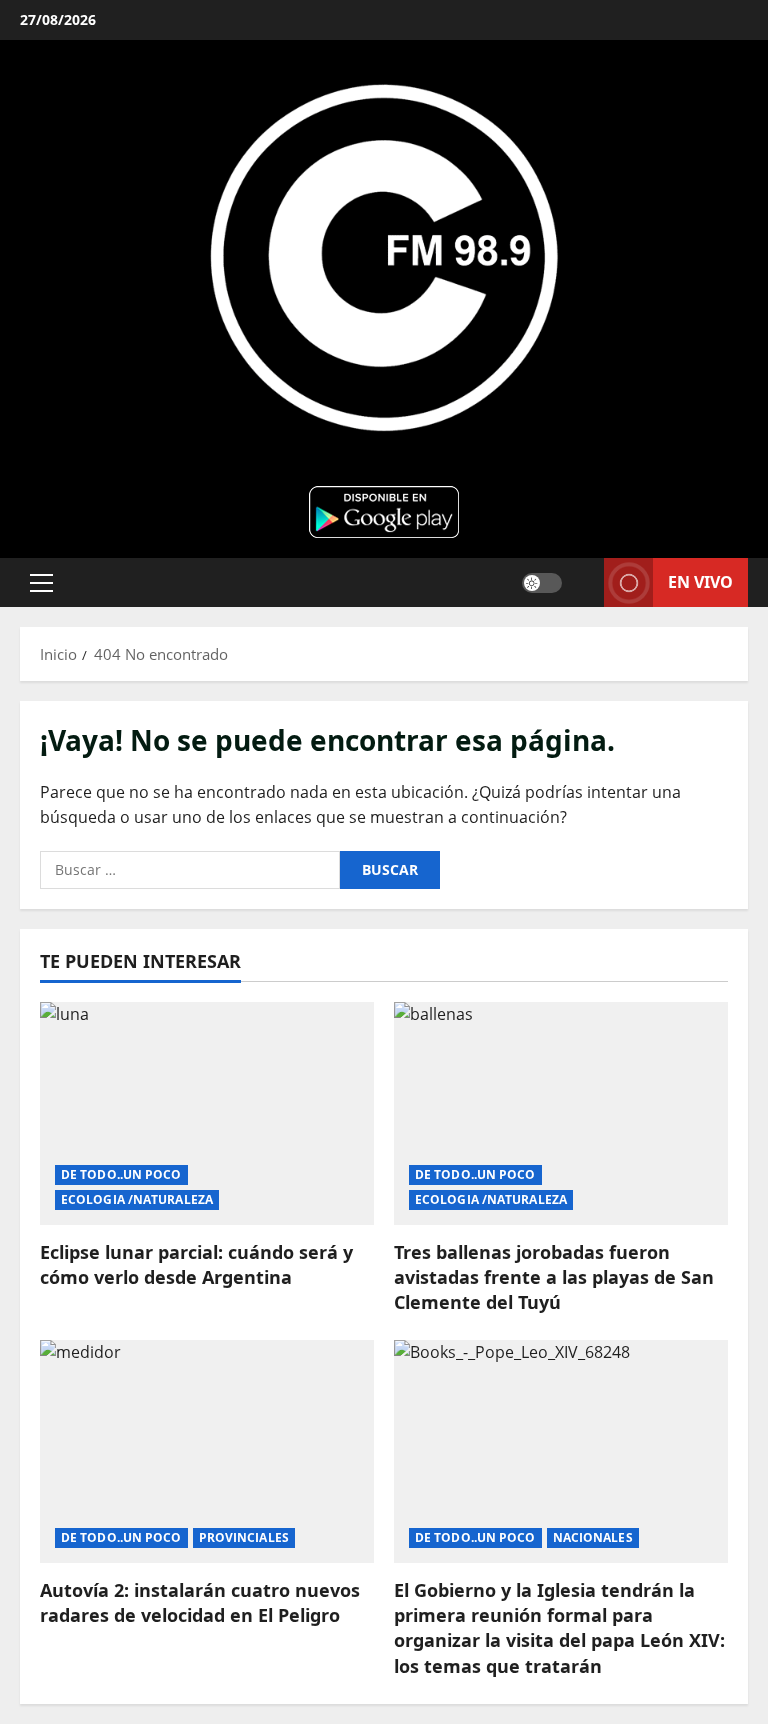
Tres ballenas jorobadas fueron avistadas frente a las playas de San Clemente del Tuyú (554, 1277)
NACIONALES (593, 1537)
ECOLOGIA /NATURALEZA (137, 1199)
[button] (41, 582)
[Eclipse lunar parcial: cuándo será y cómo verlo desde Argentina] (207, 1113)
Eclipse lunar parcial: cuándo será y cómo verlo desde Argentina (196, 1264)
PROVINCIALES (244, 1537)
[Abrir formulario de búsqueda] (583, 582)
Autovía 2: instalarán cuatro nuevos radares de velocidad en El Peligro (200, 1602)
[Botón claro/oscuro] (542, 582)
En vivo (700, 581)
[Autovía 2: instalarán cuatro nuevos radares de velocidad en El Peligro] (207, 1451)
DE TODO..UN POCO (121, 1174)
